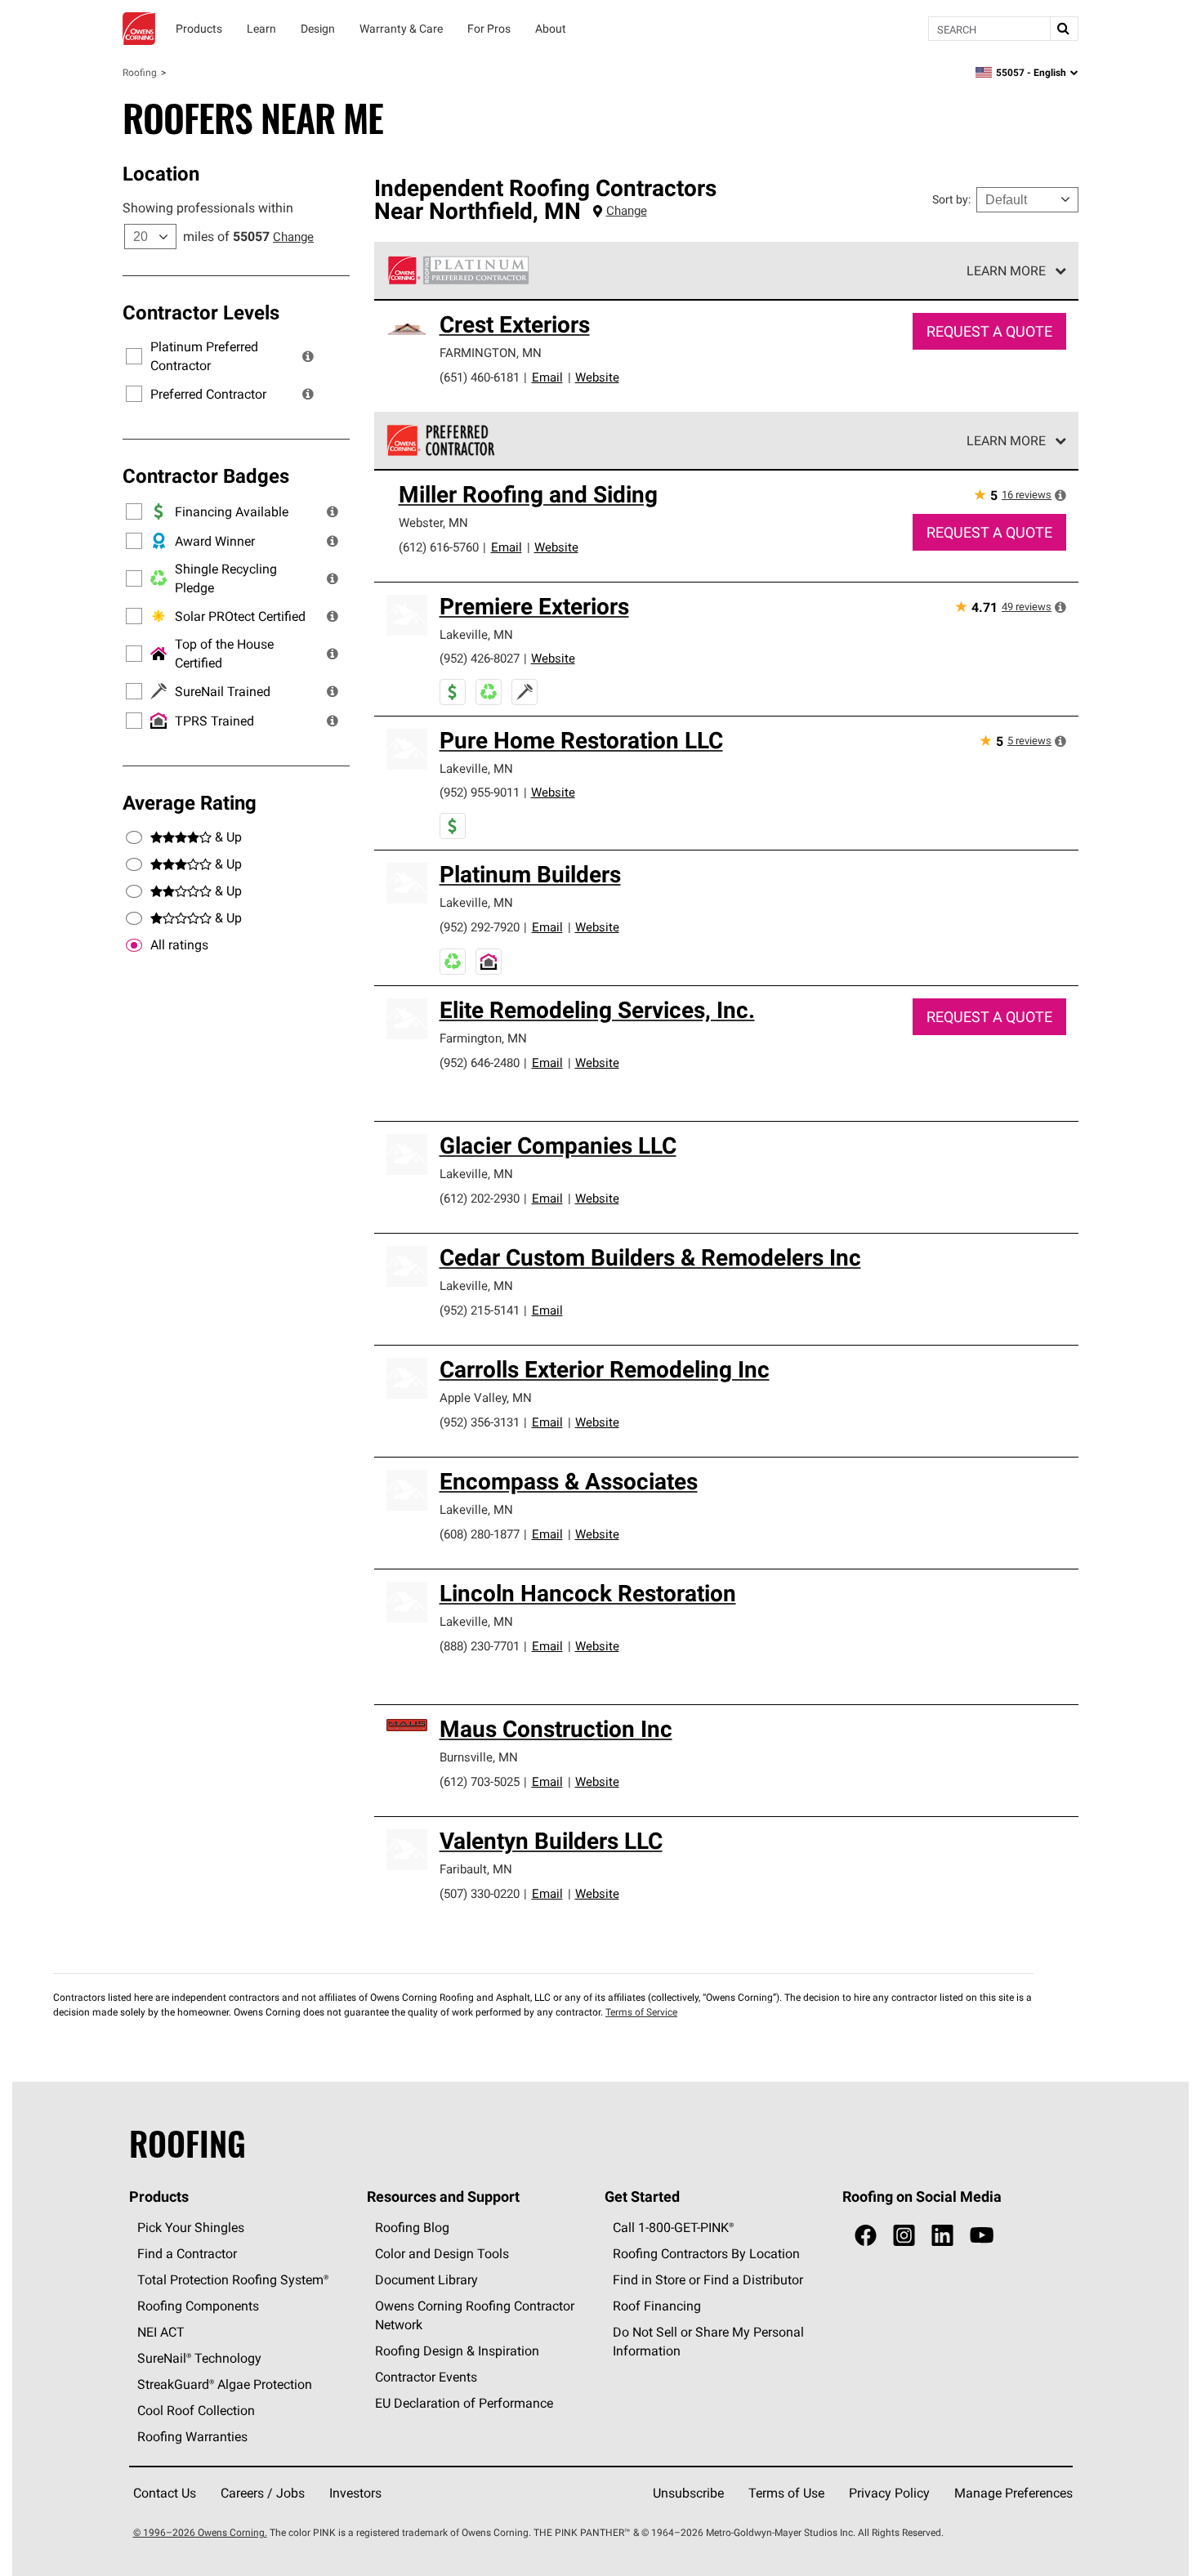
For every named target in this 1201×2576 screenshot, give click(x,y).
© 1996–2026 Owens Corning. (200, 2532)
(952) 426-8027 (480, 658)
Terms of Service (641, 2012)
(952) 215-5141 (480, 1310)
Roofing (140, 72)
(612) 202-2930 (480, 1198)
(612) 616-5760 (439, 547)
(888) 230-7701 (480, 1646)
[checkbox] (134, 945)
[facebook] (866, 2236)
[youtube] (982, 2236)
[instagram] (904, 2236)
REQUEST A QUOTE (989, 331)
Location (161, 173)
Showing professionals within (208, 208)
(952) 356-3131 (480, 1422)
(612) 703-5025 (480, 1781)
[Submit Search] (1064, 29)
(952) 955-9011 (480, 792)
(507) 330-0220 (480, 1893)
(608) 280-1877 (480, 1534)
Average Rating (190, 802)
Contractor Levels (201, 312)
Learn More (1006, 270)
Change (293, 237)
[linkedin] (942, 2236)
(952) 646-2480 (480, 1063)
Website (597, 377)
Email (547, 377)
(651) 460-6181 (480, 377)
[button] (308, 356)
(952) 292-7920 (480, 927)
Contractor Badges (206, 475)
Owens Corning (139, 29)
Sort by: (951, 199)
